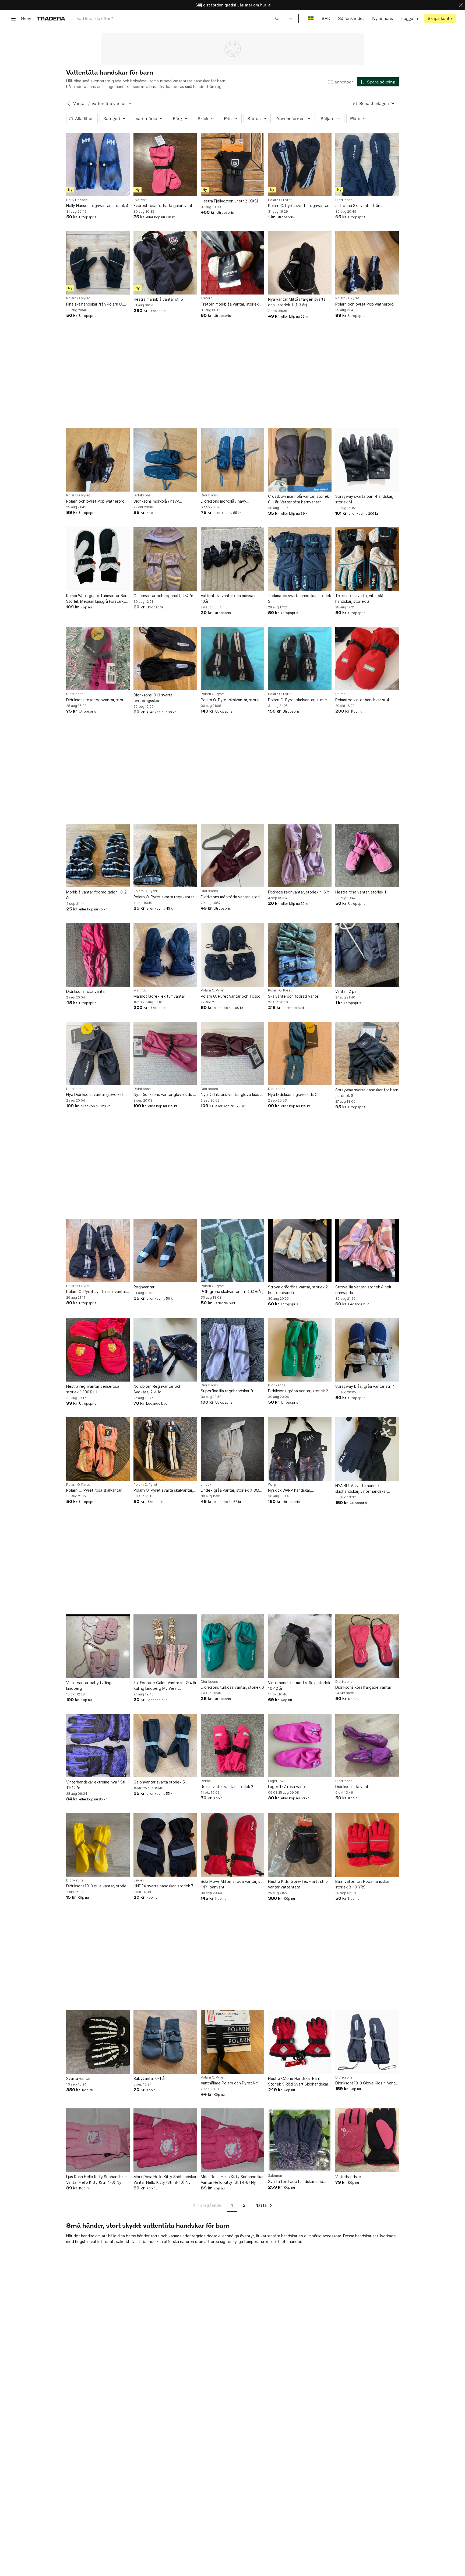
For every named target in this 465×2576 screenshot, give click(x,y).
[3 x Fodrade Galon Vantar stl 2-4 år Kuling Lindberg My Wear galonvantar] (165, 1646)
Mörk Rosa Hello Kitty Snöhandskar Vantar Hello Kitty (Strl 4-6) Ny (232, 2179)
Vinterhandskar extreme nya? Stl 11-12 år (96, 1785)
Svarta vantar (78, 2078)
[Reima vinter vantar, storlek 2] (232, 1746)
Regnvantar (144, 1287)
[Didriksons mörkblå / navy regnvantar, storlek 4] (165, 460)
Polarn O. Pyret (280, 200)
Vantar (80, 104)
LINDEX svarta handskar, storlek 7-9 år (164, 1886)
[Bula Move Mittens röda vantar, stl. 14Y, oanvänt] (232, 1845)
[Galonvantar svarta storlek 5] (165, 1746)
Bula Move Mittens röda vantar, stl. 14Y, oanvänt (232, 1884)
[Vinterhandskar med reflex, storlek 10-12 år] (300, 1646)
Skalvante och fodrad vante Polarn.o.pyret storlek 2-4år (293, 996)
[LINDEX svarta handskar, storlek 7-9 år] (165, 1845)
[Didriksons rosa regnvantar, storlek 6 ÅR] (98, 658)
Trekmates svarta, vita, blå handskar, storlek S (359, 598)
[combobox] (178, 18)
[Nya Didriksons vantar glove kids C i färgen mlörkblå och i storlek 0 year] (98, 1053)
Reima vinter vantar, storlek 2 (227, 1787)
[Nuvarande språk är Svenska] (311, 18)
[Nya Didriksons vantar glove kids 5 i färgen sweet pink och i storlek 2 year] (165, 1053)
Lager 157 (276, 1781)
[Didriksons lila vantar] (367, 1746)
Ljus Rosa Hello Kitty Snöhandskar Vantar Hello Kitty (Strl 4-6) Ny (97, 2179)
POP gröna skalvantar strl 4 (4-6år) (232, 1291)
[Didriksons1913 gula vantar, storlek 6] (98, 1845)
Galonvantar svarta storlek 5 (159, 1782)
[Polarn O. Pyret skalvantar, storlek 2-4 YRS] (232, 658)
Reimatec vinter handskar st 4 (362, 700)
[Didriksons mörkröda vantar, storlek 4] (232, 856)
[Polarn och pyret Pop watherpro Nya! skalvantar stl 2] (98, 460)
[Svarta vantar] (98, 2042)
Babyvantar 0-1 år (150, 2078)
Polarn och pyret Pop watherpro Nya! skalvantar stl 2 (95, 501)
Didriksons (344, 200)
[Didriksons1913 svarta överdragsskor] (165, 658)
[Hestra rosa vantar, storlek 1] (367, 856)
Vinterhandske (348, 2177)
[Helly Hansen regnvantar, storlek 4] (98, 164)
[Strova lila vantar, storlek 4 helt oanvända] (367, 1250)
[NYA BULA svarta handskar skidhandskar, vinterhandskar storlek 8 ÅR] (367, 1449)
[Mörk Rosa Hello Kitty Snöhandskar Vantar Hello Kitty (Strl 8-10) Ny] (165, 2140)
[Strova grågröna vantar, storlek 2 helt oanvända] (300, 1250)
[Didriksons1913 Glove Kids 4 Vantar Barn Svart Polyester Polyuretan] (367, 2042)
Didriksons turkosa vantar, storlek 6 (232, 1687)
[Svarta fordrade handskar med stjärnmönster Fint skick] (300, 2140)
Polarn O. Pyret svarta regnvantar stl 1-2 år (164, 897)
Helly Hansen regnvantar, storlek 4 (97, 206)
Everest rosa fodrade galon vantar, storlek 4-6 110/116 (165, 206)
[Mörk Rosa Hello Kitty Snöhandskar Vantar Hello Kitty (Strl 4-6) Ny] (232, 2140)
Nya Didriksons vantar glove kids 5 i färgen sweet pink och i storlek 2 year (164, 1095)
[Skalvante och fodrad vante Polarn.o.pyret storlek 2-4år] (300, 955)
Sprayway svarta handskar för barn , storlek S (367, 1093)
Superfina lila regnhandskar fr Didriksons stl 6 (227, 1391)
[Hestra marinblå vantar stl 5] (165, 263)
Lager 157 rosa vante (287, 1787)
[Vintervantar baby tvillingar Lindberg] (98, 1646)
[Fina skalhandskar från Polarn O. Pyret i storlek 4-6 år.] (98, 263)
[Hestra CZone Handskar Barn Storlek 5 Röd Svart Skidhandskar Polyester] (300, 2042)
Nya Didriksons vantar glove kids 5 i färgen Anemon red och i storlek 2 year (232, 1095)
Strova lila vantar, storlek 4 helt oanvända (363, 1290)
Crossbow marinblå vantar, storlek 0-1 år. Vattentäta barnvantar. (298, 499)
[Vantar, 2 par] (367, 955)
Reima (340, 694)
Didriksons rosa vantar (86, 991)
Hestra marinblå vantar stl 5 (158, 299)
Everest (140, 200)
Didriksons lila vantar (354, 1787)
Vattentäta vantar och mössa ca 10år (230, 598)
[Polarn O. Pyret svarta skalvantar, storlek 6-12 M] (165, 1449)
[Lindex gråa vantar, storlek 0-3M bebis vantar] (232, 1449)
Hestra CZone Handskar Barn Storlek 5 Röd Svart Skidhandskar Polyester (298, 2081)
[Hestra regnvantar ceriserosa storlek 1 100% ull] (98, 1350)
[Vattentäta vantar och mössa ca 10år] (232, 559)
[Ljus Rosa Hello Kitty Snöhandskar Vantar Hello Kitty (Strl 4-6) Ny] (98, 2140)
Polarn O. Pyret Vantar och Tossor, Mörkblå (232, 996)
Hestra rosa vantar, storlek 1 (361, 892)
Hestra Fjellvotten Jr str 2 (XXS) (230, 201)
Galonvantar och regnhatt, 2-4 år (163, 596)
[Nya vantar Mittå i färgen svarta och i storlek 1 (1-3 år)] (300, 263)
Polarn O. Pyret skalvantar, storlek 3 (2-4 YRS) (298, 700)
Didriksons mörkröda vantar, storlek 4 (232, 897)
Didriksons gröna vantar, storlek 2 (298, 1391)
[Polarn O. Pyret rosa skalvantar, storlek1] (98, 1449)
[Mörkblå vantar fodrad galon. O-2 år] (98, 856)
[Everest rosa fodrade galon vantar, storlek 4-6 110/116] (165, 164)
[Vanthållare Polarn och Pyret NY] (232, 2042)
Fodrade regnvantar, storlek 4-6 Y (299, 892)
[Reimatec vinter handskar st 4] (367, 658)
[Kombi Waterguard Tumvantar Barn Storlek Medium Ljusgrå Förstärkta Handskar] (98, 559)
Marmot (140, 990)
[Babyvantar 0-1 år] (165, 2042)
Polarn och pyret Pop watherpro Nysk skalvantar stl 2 (364, 304)
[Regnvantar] (165, 1250)
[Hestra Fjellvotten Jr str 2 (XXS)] (232, 164)
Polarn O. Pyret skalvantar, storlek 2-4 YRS (231, 700)
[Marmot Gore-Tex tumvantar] (165, 955)
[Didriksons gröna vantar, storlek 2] (300, 1350)
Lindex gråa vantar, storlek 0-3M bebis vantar (230, 1490)
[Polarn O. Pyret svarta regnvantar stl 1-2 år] (165, 856)
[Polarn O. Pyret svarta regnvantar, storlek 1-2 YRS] (300, 164)
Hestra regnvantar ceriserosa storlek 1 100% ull (93, 1389)
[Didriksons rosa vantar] (98, 955)
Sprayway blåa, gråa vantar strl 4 (365, 1386)
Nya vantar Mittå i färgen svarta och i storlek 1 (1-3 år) (297, 302)
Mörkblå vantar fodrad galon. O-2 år (96, 895)
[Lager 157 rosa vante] (300, 1746)
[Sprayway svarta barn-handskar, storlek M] (367, 460)
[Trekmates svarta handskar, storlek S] (300, 559)
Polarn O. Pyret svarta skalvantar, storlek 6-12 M (163, 1490)
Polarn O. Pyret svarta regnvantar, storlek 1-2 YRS (299, 206)
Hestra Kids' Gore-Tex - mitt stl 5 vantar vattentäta (298, 1884)
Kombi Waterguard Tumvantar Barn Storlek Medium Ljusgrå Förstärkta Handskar (97, 599)
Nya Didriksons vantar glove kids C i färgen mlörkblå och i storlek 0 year (97, 1095)
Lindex (206, 1485)
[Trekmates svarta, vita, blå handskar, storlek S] (367, 559)
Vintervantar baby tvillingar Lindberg (91, 1685)
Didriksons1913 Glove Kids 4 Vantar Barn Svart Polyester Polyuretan (367, 2083)
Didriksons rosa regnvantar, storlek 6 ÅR (97, 700)
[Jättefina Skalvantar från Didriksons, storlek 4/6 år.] (367, 164)
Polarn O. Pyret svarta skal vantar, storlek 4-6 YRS (97, 1292)
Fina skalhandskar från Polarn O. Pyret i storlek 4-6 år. (95, 304)
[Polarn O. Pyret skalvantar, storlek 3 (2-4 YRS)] (300, 658)
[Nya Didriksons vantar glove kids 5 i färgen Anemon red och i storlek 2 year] (232, 1053)
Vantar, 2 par (347, 991)
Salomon (275, 2176)
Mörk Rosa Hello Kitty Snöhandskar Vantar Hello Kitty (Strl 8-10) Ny (165, 2179)
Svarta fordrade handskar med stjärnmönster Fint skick (296, 2182)
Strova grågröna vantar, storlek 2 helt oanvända (298, 1290)
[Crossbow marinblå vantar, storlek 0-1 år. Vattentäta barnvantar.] (300, 460)
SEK (326, 18)
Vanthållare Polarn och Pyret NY (229, 2083)
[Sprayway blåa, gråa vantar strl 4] (367, 1350)
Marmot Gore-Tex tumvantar (159, 996)
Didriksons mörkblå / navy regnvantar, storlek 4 (156, 501)
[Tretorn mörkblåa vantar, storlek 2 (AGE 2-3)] (232, 263)
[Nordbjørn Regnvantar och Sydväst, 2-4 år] (165, 1350)
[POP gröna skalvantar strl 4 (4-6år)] (232, 1250)
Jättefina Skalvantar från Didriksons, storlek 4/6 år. (358, 206)
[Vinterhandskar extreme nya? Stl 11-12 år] (98, 1746)
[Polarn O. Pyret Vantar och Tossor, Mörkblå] (232, 955)
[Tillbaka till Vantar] (69, 104)
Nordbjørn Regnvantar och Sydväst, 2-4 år (157, 1389)
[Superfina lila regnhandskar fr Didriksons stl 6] (232, 1350)
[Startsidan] (51, 18)
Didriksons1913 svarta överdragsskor (153, 698)
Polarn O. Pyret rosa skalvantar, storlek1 (94, 1490)
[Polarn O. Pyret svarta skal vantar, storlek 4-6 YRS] (98, 1250)
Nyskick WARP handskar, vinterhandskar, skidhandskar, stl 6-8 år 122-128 (300, 1490)
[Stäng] (461, 5)
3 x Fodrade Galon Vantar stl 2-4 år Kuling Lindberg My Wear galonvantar (165, 1686)
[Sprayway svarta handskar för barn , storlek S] (367, 1053)
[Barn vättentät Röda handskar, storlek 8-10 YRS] (367, 1845)
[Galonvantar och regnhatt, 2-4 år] (165, 559)
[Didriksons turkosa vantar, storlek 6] (232, 1646)
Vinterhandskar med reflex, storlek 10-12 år (299, 1685)
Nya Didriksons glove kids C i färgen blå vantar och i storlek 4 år (299, 1095)
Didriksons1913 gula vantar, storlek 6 (97, 1886)
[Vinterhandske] (367, 2140)
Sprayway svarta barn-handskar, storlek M (364, 499)
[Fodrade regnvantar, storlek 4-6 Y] (300, 856)
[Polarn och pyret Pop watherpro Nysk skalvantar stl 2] (367, 263)
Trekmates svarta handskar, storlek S (300, 598)
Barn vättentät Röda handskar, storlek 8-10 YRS (363, 1884)
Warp (272, 1485)
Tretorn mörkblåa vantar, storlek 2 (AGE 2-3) (231, 304)
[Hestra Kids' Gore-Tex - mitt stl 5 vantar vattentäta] (300, 1845)
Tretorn (207, 298)
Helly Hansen (77, 200)
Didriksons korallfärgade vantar (363, 1687)
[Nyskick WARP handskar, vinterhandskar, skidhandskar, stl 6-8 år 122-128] (300, 1449)
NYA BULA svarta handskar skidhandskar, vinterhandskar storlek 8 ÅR (361, 1489)
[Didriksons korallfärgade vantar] (367, 1646)
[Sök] (277, 18)
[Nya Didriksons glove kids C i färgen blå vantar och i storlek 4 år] (300, 1053)
